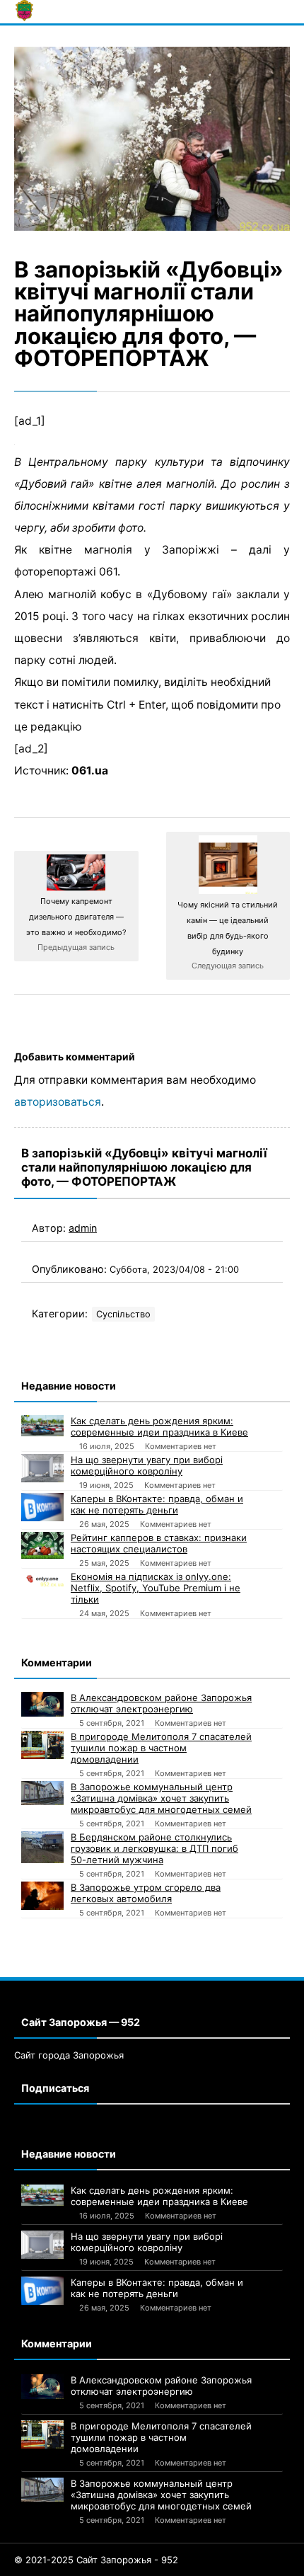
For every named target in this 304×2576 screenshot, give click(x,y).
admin (83, 1228)
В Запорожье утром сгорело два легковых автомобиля (146, 1893)
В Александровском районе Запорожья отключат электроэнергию (161, 1703)
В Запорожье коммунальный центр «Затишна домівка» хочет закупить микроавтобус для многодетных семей (161, 1798)
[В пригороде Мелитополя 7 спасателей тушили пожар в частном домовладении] (42, 1745)
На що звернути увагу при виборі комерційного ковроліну (147, 1465)
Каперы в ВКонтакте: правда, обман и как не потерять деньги (157, 1504)
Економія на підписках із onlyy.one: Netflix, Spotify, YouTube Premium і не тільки (156, 1588)
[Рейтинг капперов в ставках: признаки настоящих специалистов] (42, 1545)
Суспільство (123, 1314)
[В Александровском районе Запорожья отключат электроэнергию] (42, 1704)
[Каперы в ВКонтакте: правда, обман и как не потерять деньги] (42, 1507)
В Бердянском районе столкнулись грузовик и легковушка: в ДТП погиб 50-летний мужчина (154, 1848)
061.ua (90, 771)
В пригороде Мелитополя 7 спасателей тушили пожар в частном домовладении (161, 1748)
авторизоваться (58, 1102)
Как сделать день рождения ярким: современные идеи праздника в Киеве (159, 1426)
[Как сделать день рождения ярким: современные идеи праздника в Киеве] (42, 1426)
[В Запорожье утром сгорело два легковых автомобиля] (42, 1896)
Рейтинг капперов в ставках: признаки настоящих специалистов (159, 1543)
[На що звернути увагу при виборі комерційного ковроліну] (42, 1468)
